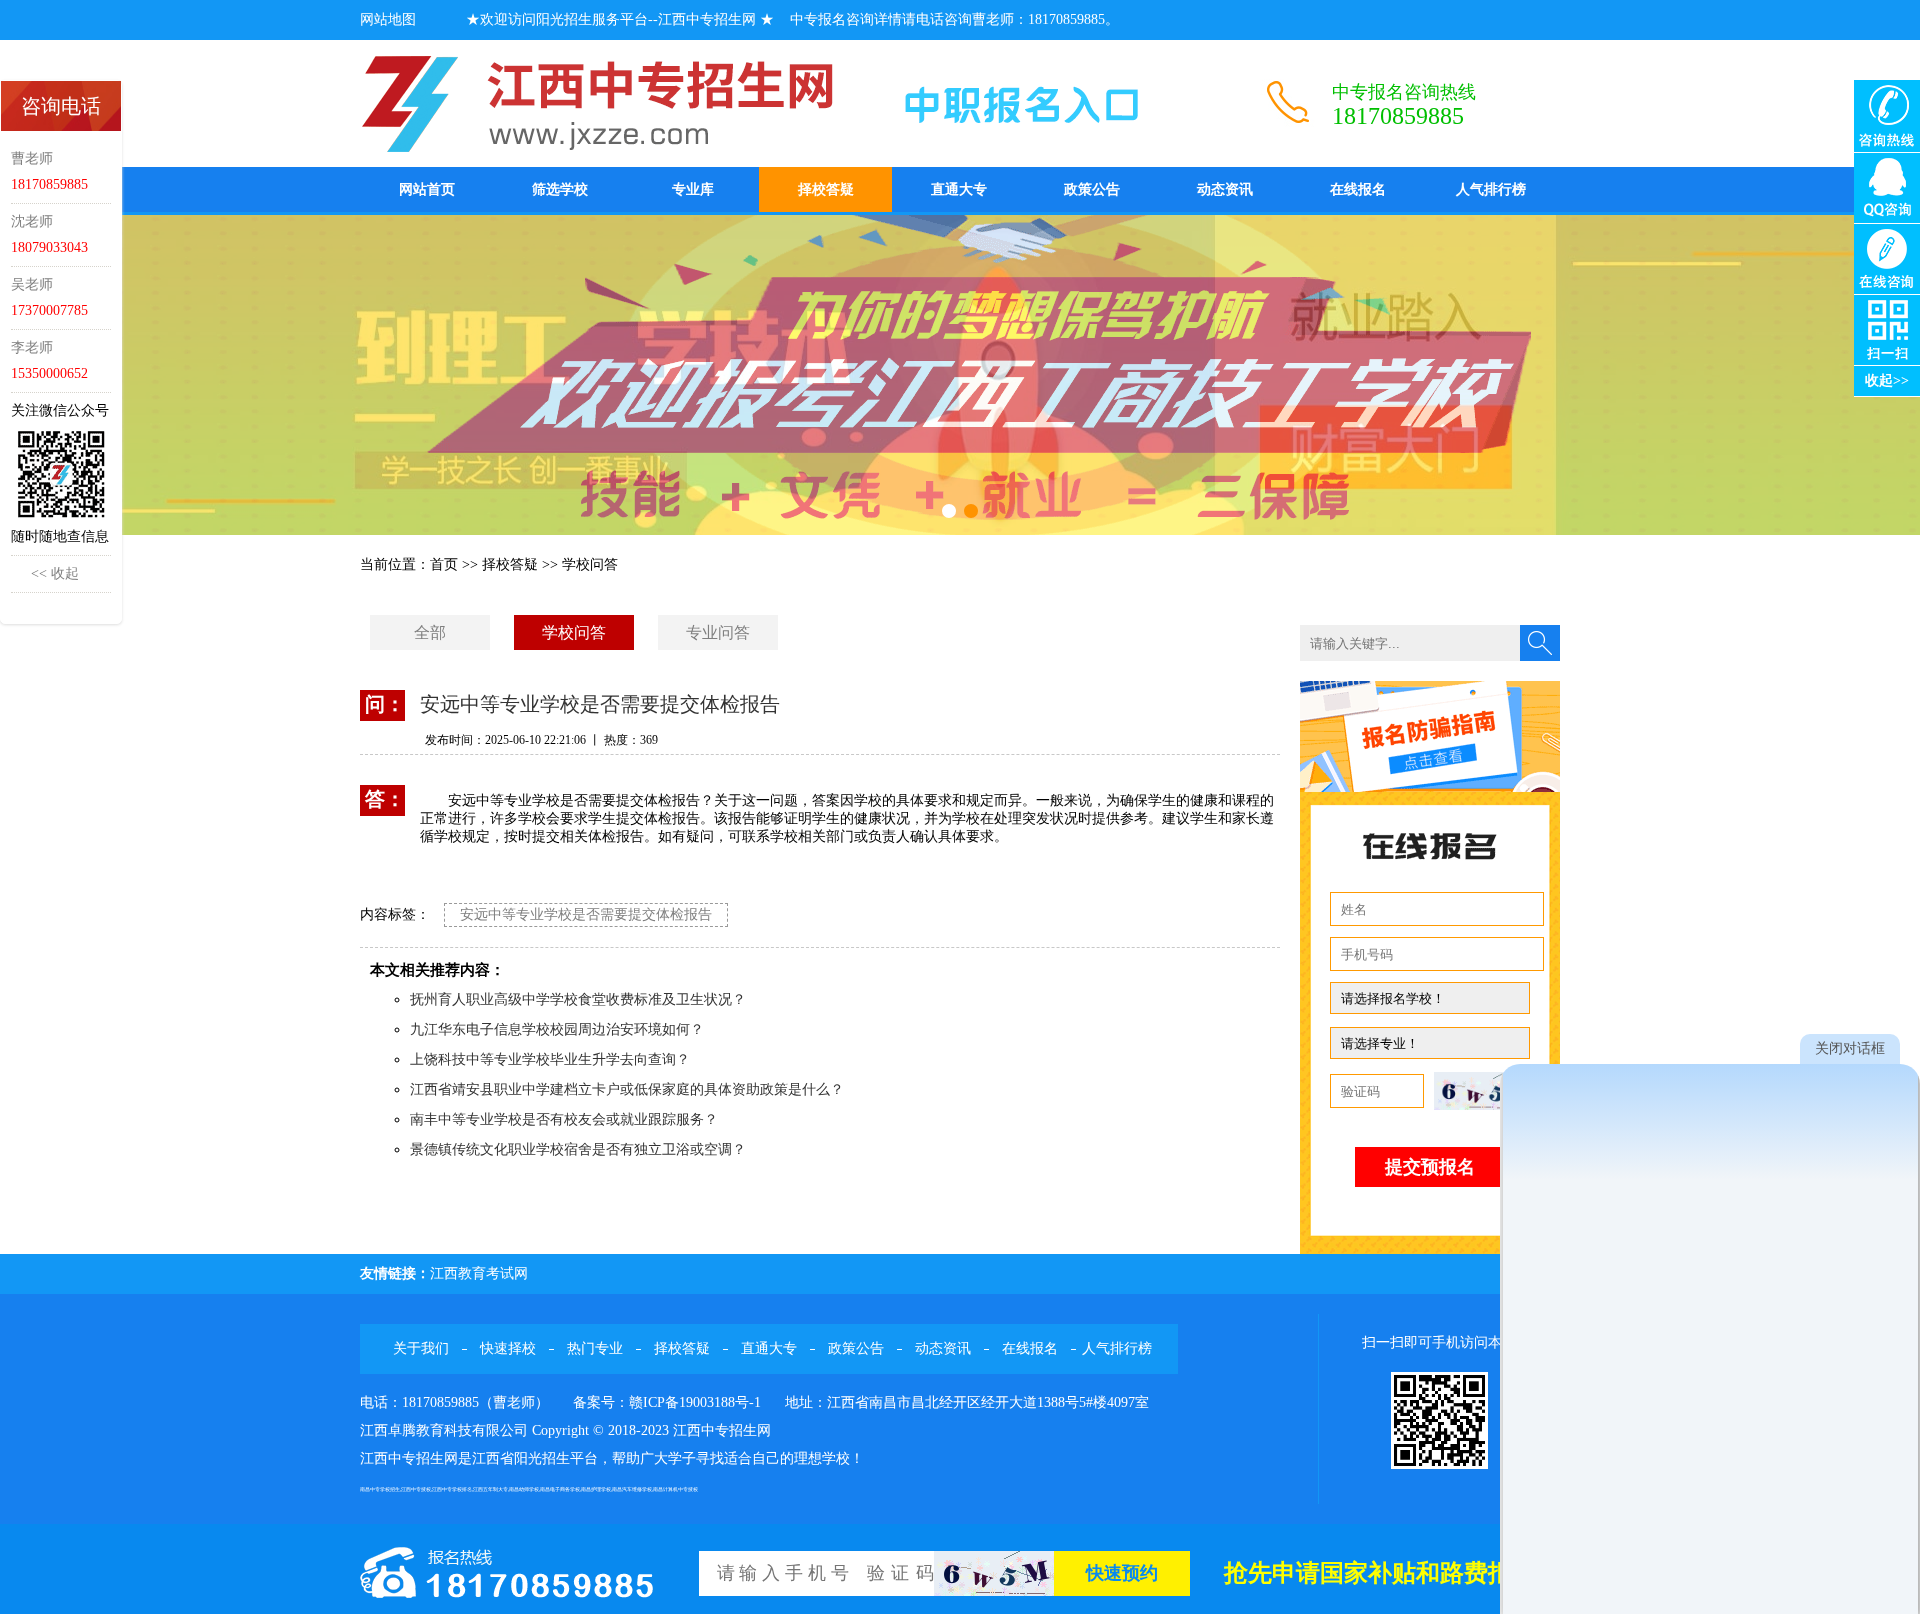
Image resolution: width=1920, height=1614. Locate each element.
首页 (444, 564)
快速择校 (508, 1348)
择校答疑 (826, 189)
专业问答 (718, 632)
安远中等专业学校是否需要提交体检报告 (586, 914)
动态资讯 (1225, 189)
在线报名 (1358, 189)
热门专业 (595, 1348)
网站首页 (427, 189)
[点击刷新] (1484, 1091)
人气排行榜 (1491, 189)
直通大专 (959, 189)
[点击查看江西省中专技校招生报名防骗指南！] (1430, 735)
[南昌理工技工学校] (960, 375)
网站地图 (388, 19)
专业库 (693, 189)
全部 (430, 632)
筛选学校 (560, 189)
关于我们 (421, 1348)
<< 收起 (55, 573)
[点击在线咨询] (1887, 257)
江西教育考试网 (479, 1273)
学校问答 (590, 564)
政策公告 (1092, 189)
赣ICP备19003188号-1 (695, 1402)
